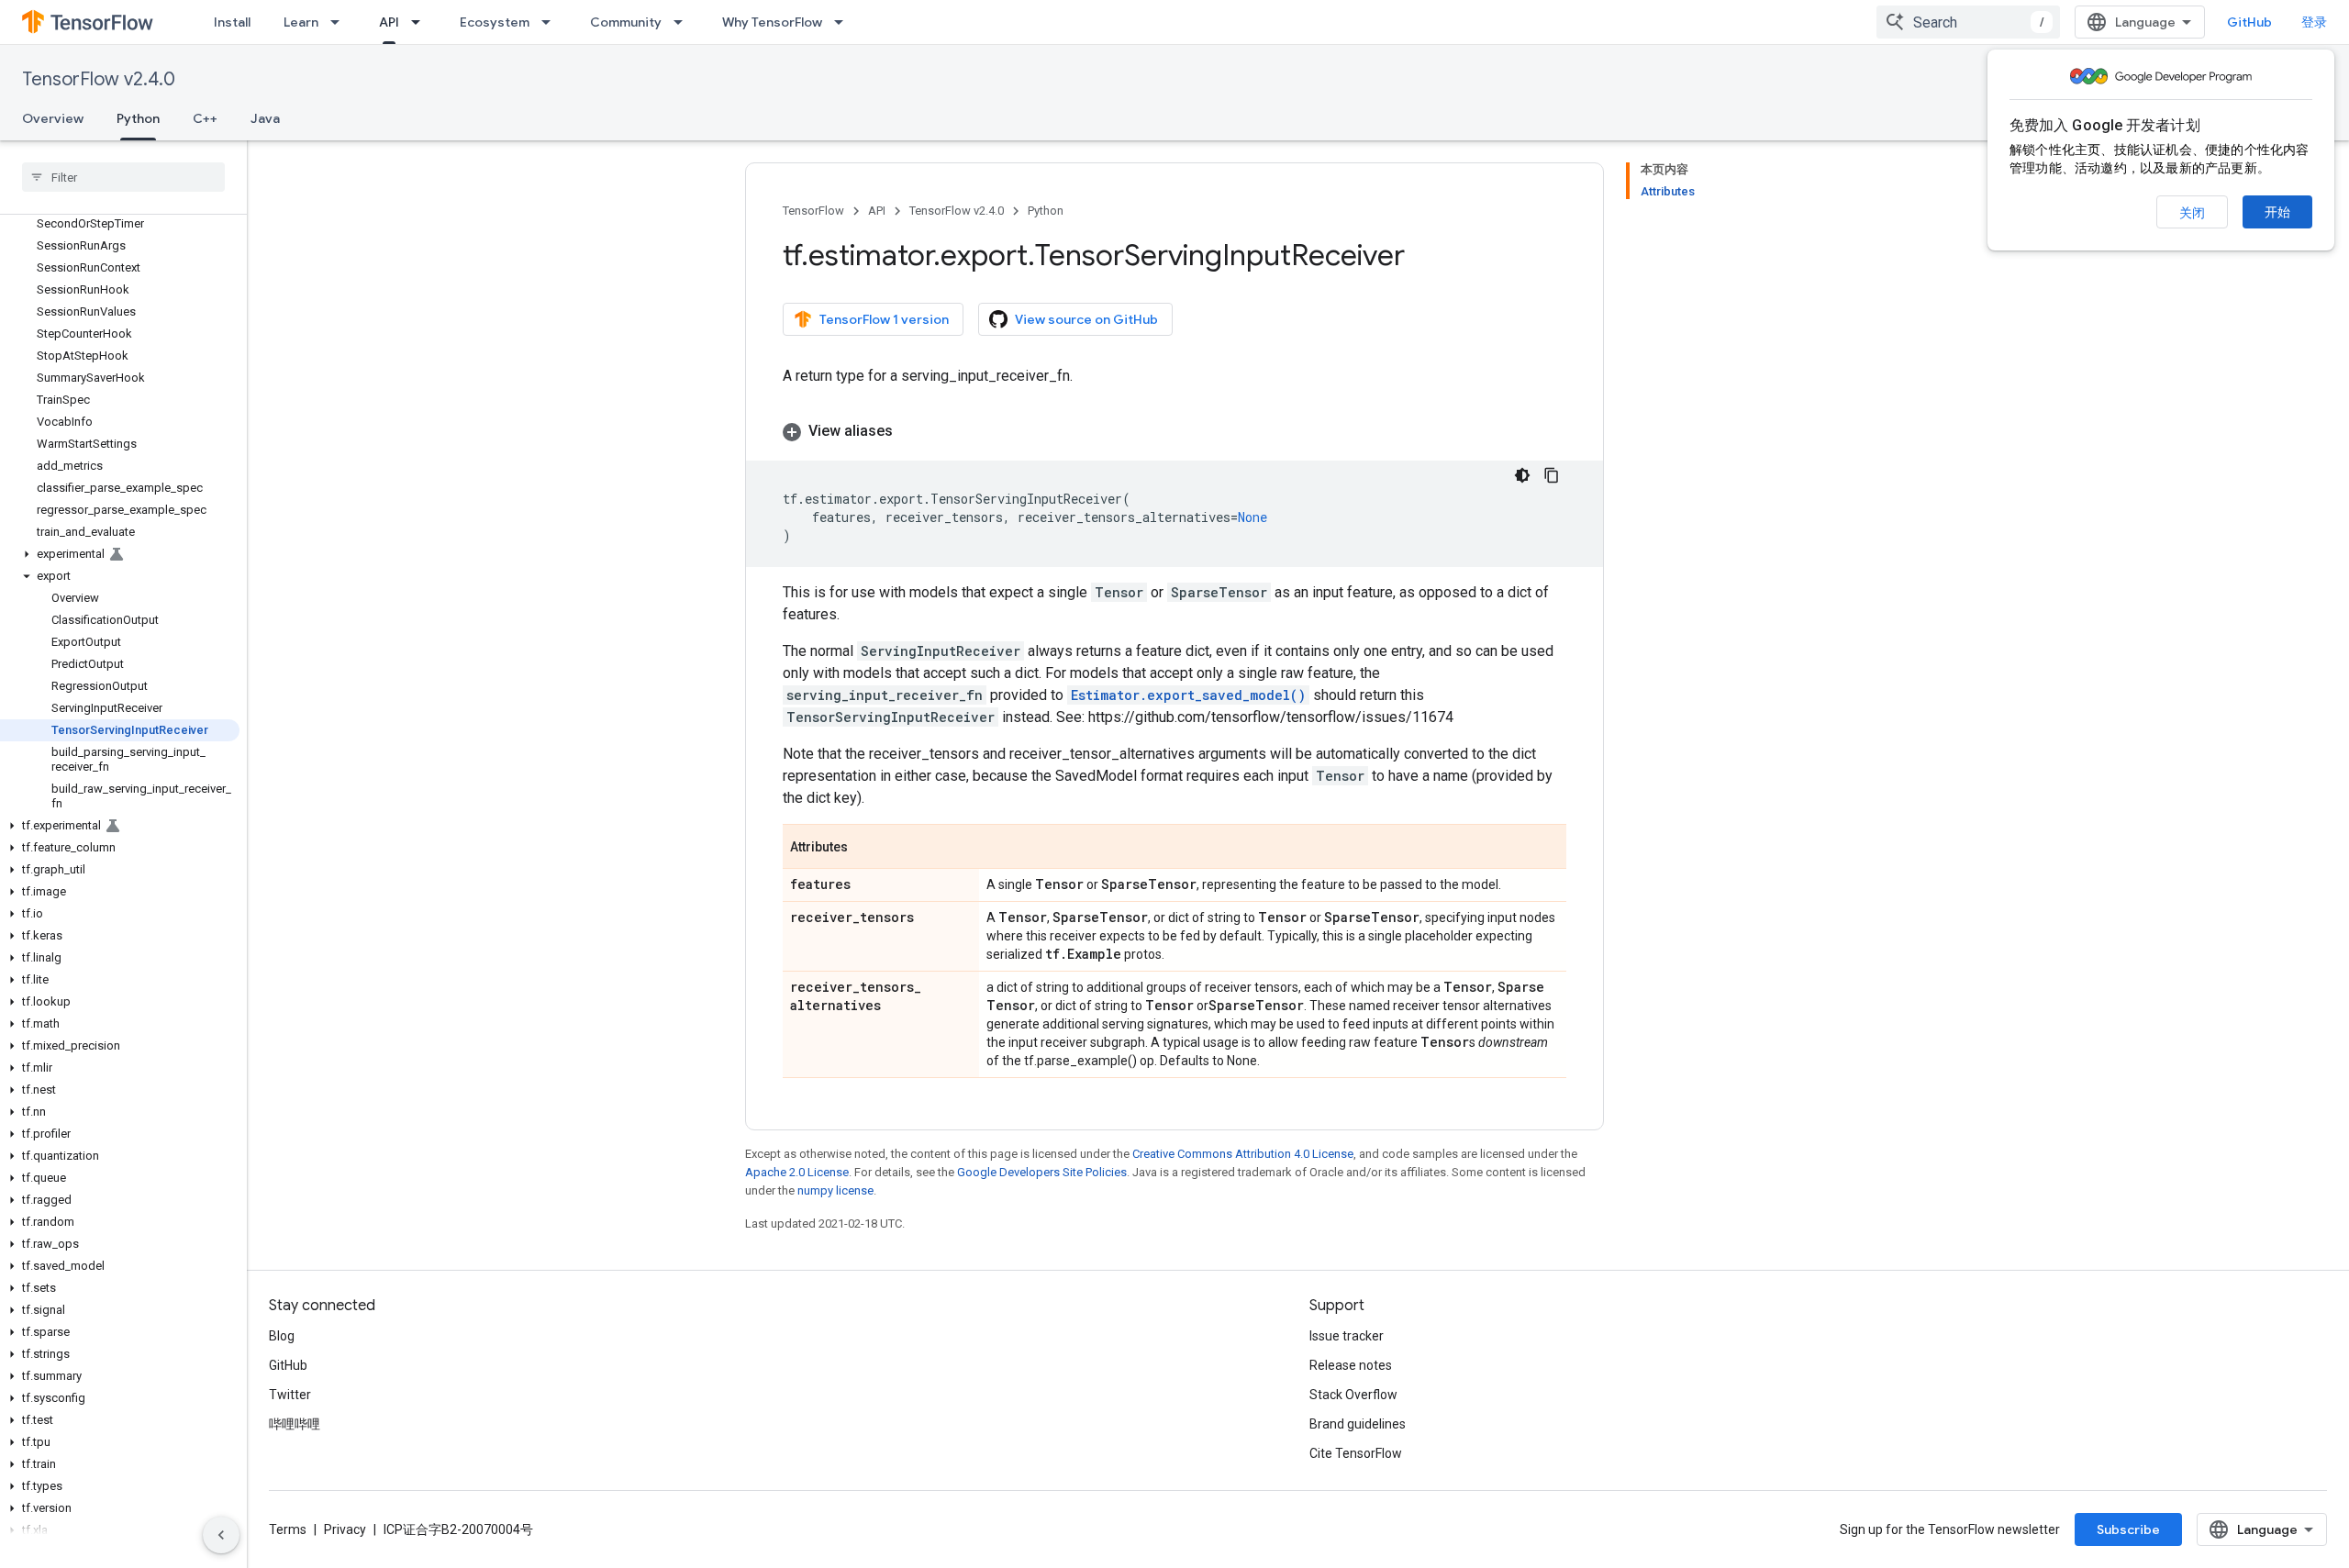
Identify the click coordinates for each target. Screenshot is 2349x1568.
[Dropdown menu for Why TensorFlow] (844, 22)
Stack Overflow (1353, 1395)
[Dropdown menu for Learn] (340, 22)
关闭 (2192, 213)
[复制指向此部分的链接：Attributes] (866, 848)
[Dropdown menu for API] (421, 22)
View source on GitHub (1086, 319)
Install (232, 22)
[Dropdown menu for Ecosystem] (551, 22)
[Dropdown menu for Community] (684, 22)
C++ (205, 118)
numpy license (835, 1190)
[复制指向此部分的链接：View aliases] (911, 431)
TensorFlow (813, 211)
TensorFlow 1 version (884, 319)
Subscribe (2128, 1529)
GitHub (2249, 22)
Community (626, 22)
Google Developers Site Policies (1042, 1172)
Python (138, 118)
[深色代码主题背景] (1522, 475)
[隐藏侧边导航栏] (221, 1535)
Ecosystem (495, 22)
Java (265, 118)
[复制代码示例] (1552, 475)
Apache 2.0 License (797, 1172)
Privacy (345, 1529)
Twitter (290, 1395)
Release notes (1351, 1365)
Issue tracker (1347, 1336)
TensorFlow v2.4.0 (99, 79)
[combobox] (1968, 22)
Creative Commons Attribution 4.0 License (1243, 1154)
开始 (2277, 212)
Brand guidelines (1358, 1424)
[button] (120, 554)
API (389, 22)
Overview (53, 118)
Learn (301, 22)
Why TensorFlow (772, 22)
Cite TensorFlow (1356, 1453)
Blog (282, 1336)
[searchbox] (123, 177)
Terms (288, 1529)
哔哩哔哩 (295, 1424)
